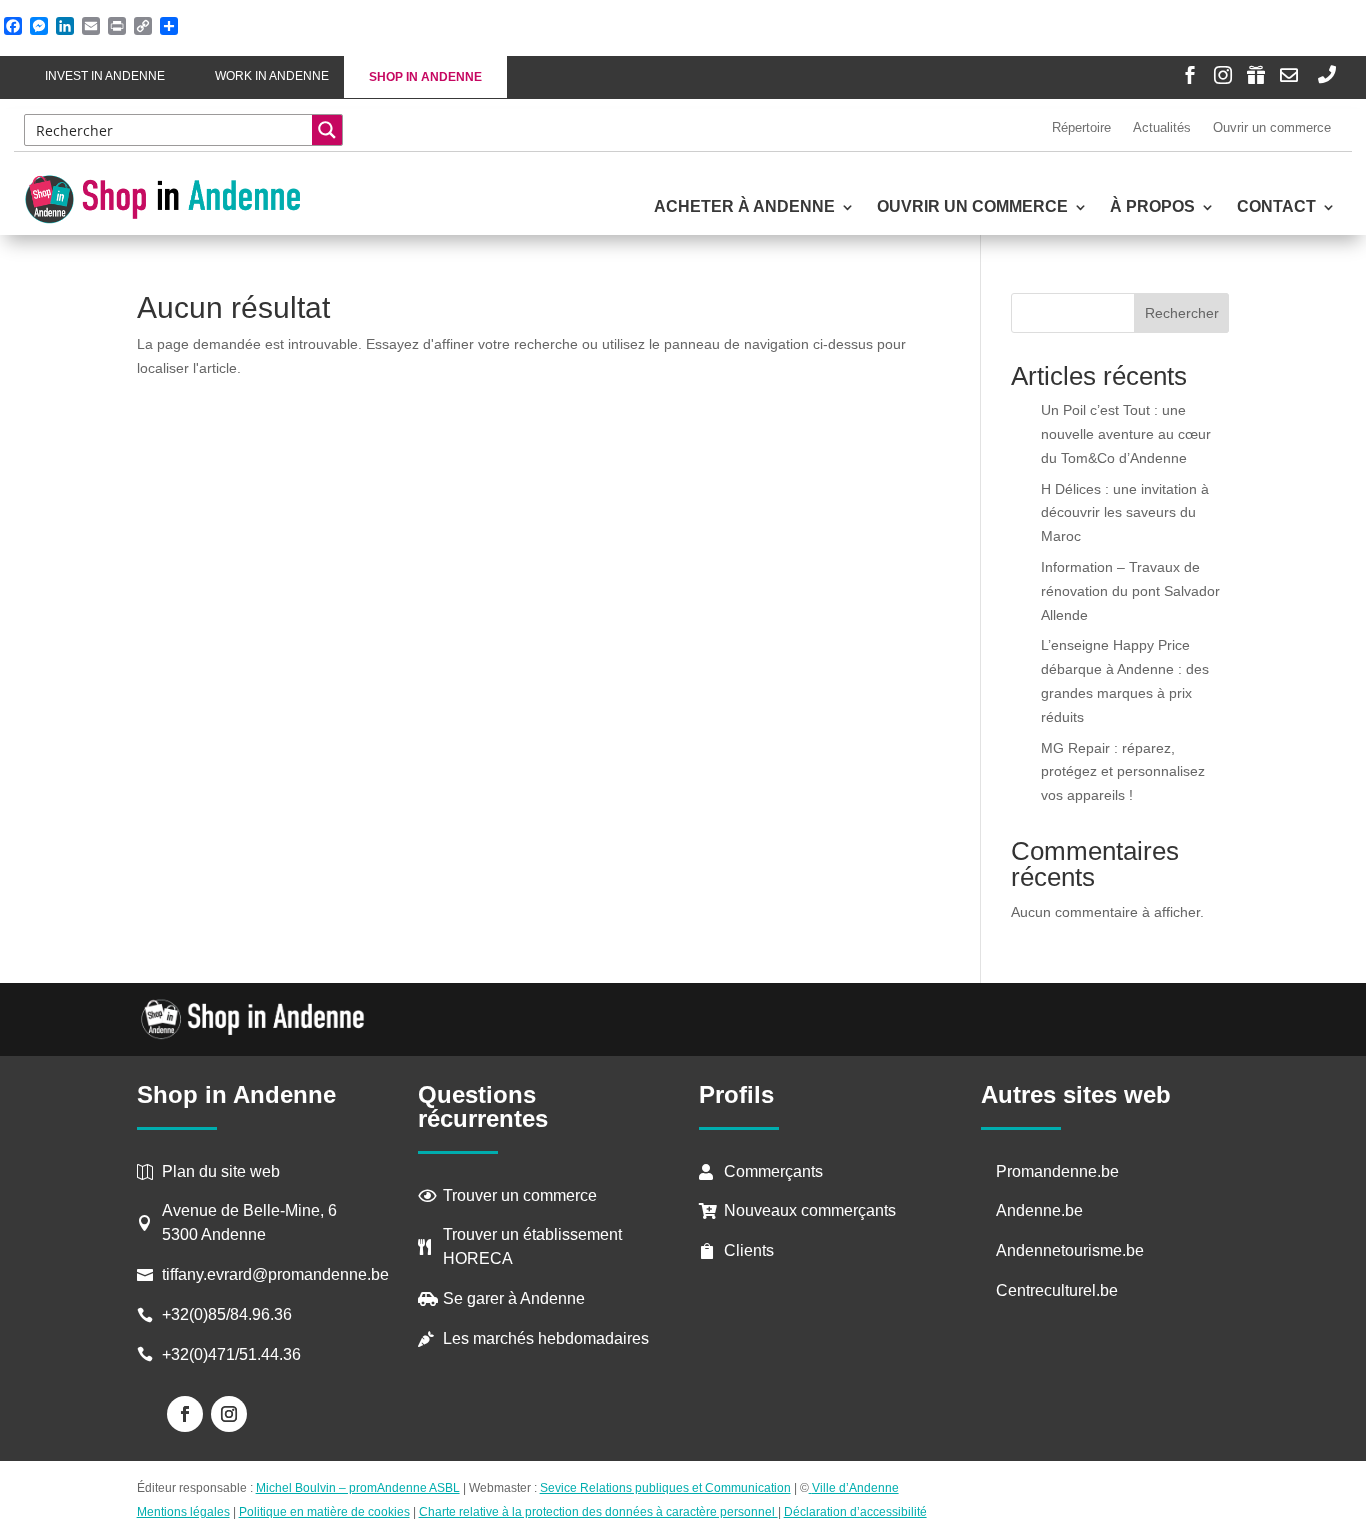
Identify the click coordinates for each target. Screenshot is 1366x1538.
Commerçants (773, 1171)
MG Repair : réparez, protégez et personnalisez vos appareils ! (1123, 772)
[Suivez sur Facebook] (185, 1414)
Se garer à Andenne (514, 1298)
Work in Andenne (272, 76)
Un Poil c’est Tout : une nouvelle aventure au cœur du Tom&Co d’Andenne (1126, 434)
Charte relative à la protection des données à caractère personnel (598, 1512)
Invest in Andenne (105, 76)
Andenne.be (1039, 1210)
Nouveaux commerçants (810, 1210)
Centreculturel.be (1057, 1290)
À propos (1152, 207)
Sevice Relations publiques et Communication (665, 1488)
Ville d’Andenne (855, 1488)
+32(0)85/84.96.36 (227, 1314)
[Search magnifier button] (327, 130)
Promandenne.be (1057, 1171)
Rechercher (1182, 313)
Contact (1276, 207)
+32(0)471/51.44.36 (233, 1354)
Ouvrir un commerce (1272, 127)
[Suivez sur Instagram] (229, 1414)
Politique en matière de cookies (324, 1512)
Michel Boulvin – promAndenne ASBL (358, 1488)
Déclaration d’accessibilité (855, 1512)
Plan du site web (221, 1171)
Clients (749, 1250)
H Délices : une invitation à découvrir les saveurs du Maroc (1125, 513)
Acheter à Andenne (744, 207)
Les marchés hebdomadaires (546, 1338)
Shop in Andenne (425, 77)
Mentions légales (183, 1512)
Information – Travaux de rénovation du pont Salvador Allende (1130, 591)
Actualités (1162, 127)
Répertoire (1081, 127)
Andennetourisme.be (1070, 1250)
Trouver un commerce (520, 1195)
